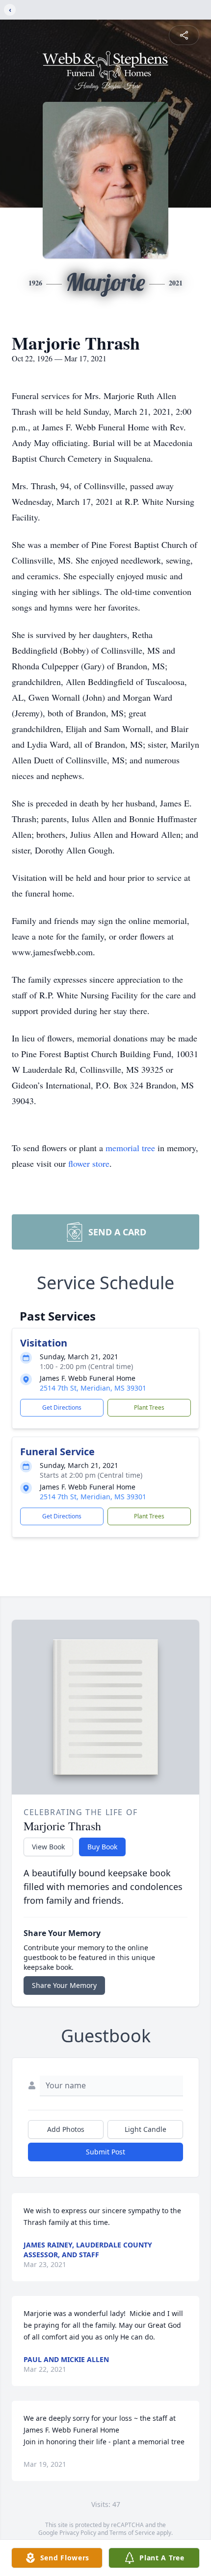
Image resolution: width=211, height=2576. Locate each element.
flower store (89, 1163)
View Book (48, 1847)
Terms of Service (132, 2533)
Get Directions (62, 1407)
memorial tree (130, 1148)
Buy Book (102, 1847)
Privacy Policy (78, 2533)
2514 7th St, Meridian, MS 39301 (93, 1388)
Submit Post (105, 2152)
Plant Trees (149, 1407)
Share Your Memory (64, 1985)
